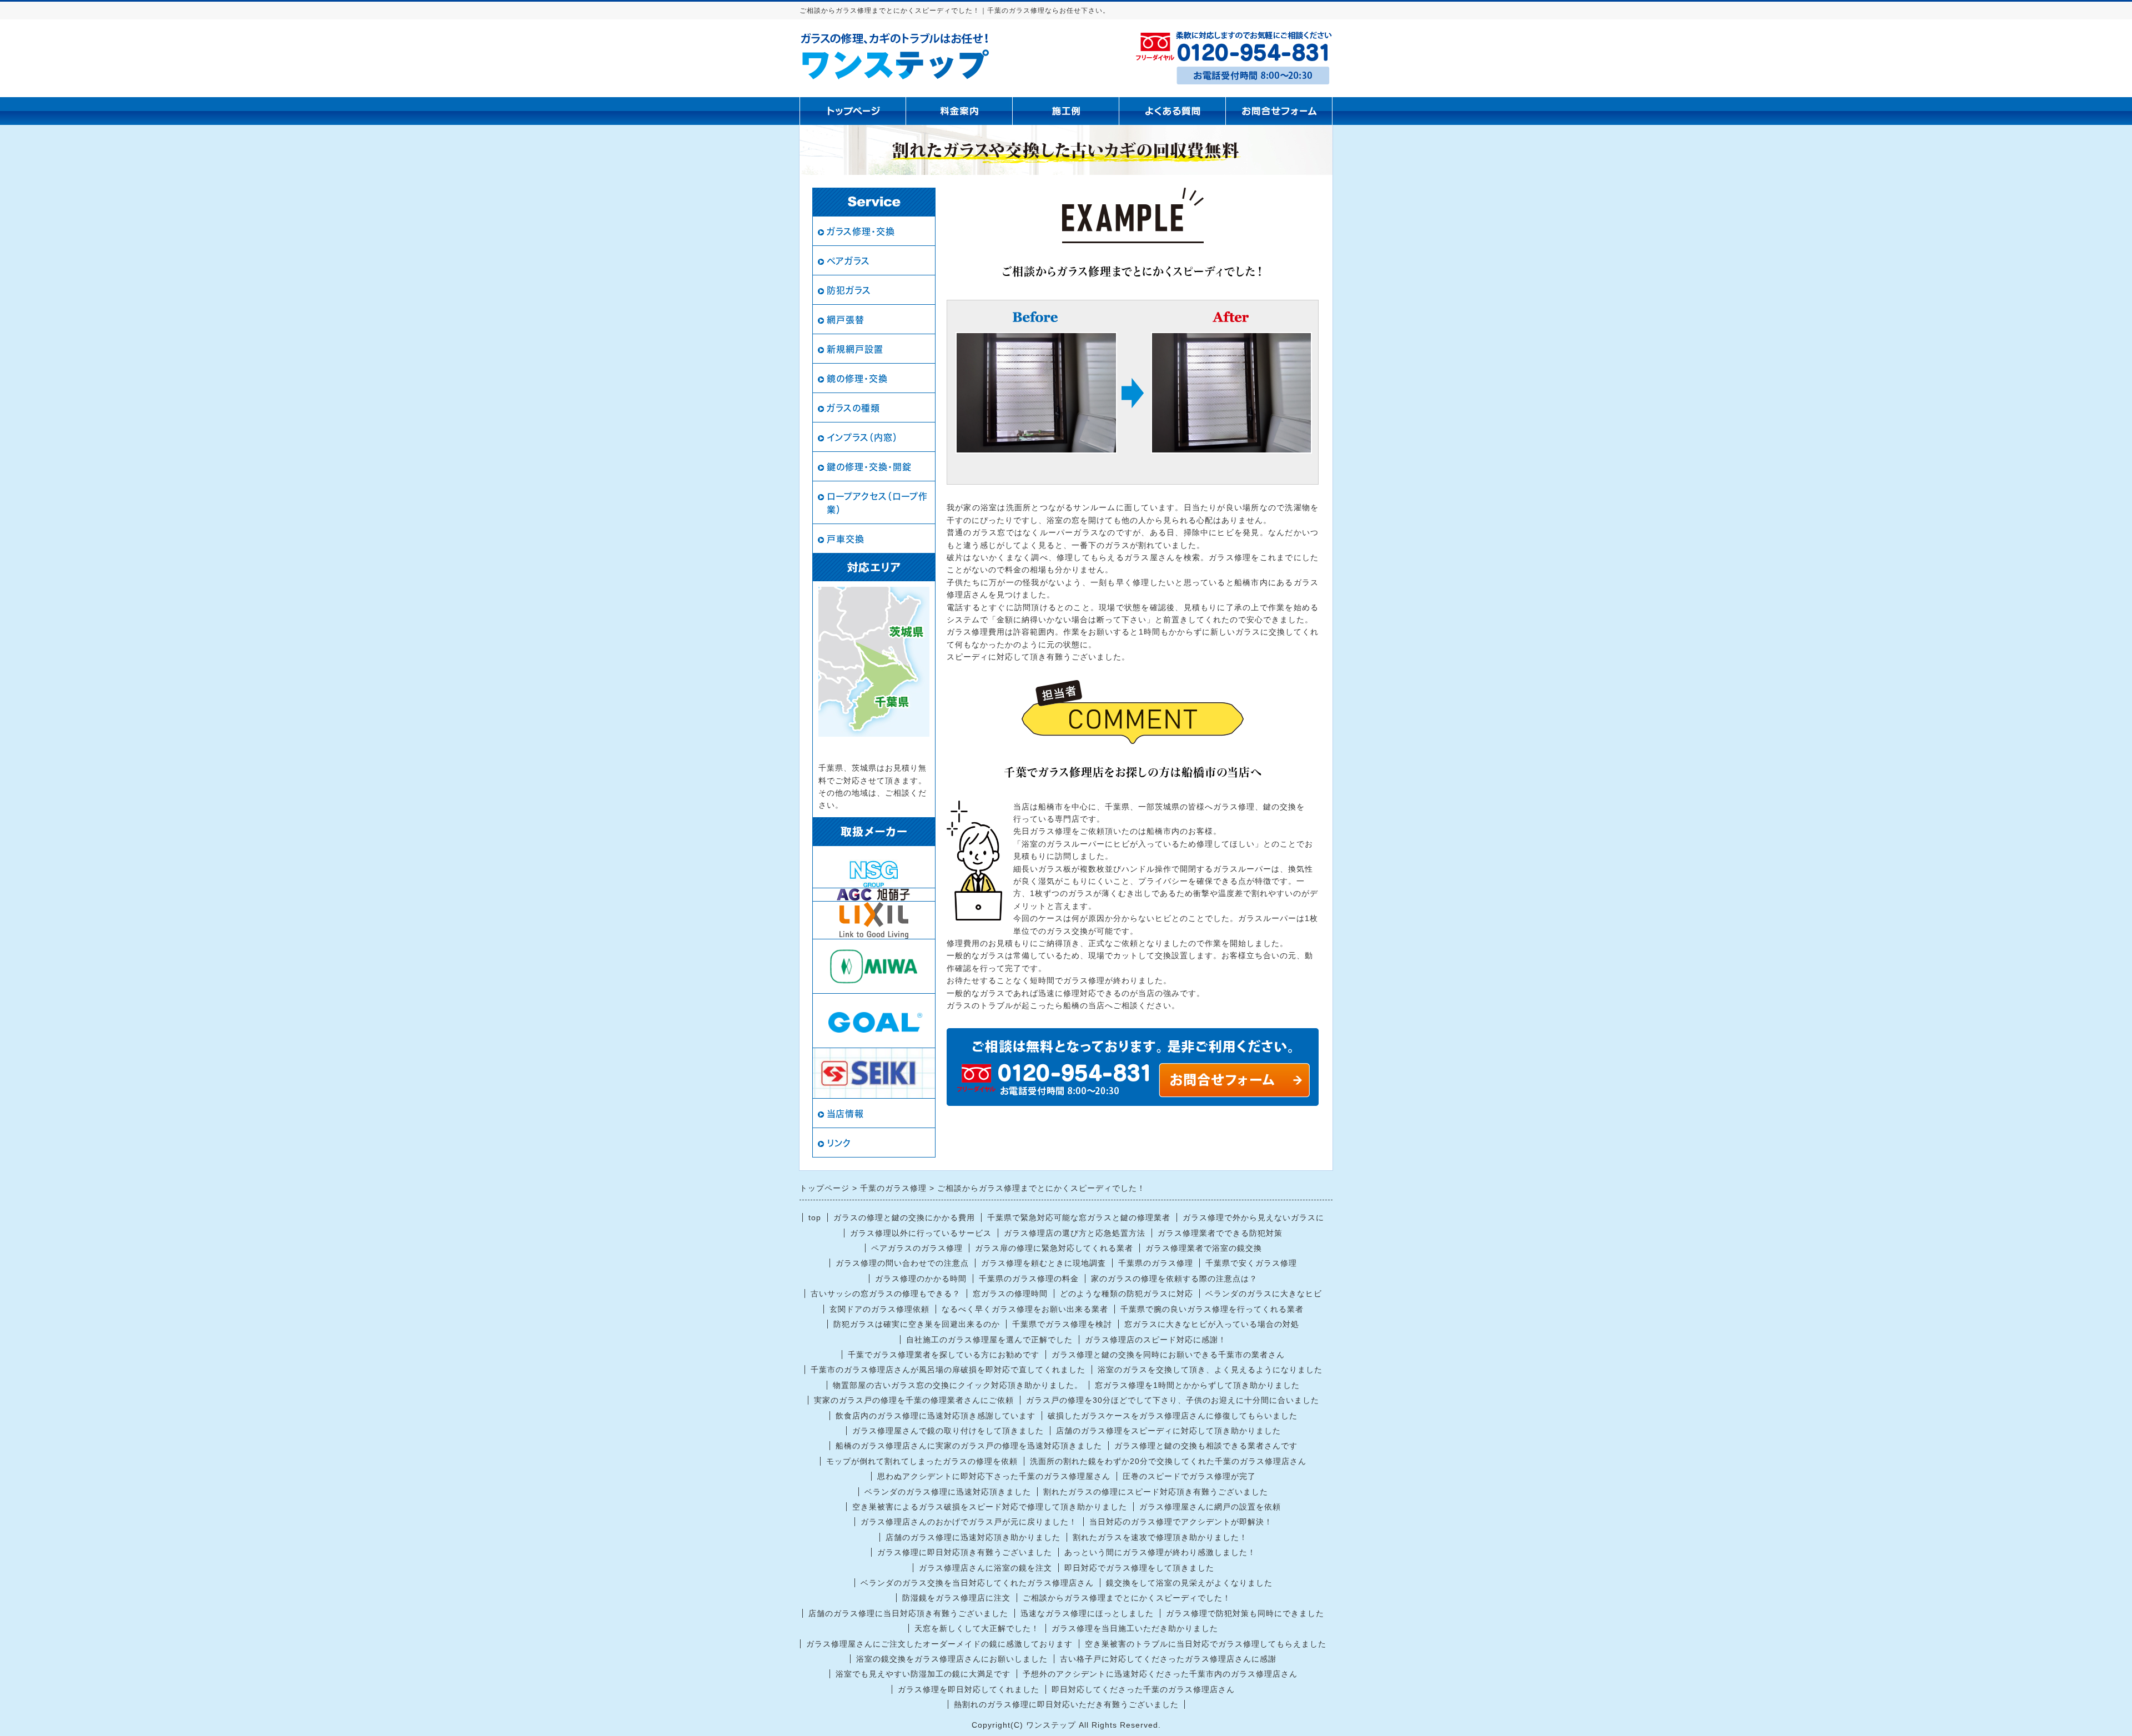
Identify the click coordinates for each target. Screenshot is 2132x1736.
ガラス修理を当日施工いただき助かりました (1135, 1628)
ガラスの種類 (853, 408)
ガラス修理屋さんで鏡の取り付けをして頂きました (948, 1431)
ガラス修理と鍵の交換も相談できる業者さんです (1206, 1446)
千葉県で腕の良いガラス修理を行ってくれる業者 (1212, 1309)
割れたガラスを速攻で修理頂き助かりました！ (1160, 1537)
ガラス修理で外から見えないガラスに (1253, 1217)
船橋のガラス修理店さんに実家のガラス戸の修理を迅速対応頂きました (969, 1446)
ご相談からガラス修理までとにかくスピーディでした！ (1127, 1598)
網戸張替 (846, 320)
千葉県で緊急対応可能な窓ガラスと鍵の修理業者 (1079, 1217)
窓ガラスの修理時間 (1010, 1294)
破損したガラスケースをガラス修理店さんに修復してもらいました (1173, 1416)
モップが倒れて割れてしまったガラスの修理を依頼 (922, 1461)
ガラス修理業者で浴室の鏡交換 (1204, 1248)
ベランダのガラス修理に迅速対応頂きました (948, 1492)
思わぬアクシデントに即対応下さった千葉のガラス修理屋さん (994, 1476)
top (815, 1217)
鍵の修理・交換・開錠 (869, 467)
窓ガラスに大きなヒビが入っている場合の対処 (1212, 1324)
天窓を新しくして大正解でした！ (977, 1628)
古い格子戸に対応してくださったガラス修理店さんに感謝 (1168, 1659)
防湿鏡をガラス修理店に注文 (956, 1598)
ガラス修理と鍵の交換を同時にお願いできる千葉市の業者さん (1168, 1355)
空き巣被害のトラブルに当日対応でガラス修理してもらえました (1206, 1644)
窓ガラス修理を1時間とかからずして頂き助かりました (1197, 1385)
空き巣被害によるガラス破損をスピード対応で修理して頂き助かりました (990, 1507)
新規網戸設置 (855, 349)
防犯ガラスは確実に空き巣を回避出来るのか (917, 1324)
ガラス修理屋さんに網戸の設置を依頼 (1210, 1507)
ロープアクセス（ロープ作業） (877, 503)
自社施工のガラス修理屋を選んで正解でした (989, 1340)
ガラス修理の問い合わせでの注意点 (902, 1263)
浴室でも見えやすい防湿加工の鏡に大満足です (923, 1674)
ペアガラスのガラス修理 (917, 1248)
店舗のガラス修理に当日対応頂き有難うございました (908, 1613)
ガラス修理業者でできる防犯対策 (1220, 1233)
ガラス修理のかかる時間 (921, 1279)
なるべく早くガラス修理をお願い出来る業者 (1025, 1309)
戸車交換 (846, 539)
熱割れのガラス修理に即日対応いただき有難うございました (1066, 1704)
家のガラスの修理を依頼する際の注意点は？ (1174, 1279)
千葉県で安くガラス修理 (1251, 1263)
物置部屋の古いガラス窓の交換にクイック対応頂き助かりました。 (958, 1385)
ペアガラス (848, 261)
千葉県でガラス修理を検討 (1062, 1324)
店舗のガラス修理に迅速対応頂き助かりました (973, 1537)
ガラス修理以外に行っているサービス (921, 1233)
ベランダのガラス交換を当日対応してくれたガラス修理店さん (977, 1583)
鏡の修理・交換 (857, 379)
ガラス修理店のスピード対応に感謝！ (1156, 1340)
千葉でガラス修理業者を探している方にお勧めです (944, 1355)
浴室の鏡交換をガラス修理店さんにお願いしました (952, 1659)
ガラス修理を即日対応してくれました (969, 1689)
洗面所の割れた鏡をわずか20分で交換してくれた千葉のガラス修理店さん (1168, 1461)
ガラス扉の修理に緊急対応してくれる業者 (1054, 1248)
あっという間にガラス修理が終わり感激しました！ (1160, 1552)
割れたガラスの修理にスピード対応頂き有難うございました (1156, 1492)
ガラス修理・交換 (861, 232)
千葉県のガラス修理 (1156, 1263)
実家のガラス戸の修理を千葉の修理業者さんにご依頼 (914, 1400)
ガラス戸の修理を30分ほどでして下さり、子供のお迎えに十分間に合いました (1173, 1400)
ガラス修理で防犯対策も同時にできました (1245, 1613)
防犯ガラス (849, 290)
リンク (839, 1143)
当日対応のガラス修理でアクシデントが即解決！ (1181, 1522)
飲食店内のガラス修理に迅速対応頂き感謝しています (936, 1416)
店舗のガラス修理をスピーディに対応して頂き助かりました (1168, 1431)
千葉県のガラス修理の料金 (1029, 1279)
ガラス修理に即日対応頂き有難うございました (965, 1552)
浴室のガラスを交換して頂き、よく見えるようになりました (1210, 1370)
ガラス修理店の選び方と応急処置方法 (1075, 1233)
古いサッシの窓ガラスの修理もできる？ (886, 1294)
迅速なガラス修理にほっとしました (1087, 1613)
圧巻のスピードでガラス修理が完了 (1189, 1476)
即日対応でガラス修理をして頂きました (1139, 1568)
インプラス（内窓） (862, 437)
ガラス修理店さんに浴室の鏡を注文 (985, 1568)
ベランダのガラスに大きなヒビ (1264, 1294)
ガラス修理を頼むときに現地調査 (1044, 1263)
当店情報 (845, 1114)
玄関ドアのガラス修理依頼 (879, 1309)
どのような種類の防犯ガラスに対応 (1127, 1294)
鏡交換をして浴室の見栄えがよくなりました (1189, 1583)
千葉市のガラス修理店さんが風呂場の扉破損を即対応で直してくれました (948, 1370)
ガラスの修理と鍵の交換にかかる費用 (904, 1217)
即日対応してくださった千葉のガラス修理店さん (1143, 1689)
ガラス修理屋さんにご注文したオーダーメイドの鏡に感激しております (939, 1644)
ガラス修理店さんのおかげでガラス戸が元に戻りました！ (969, 1522)
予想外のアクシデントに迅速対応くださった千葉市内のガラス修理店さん (1160, 1674)
